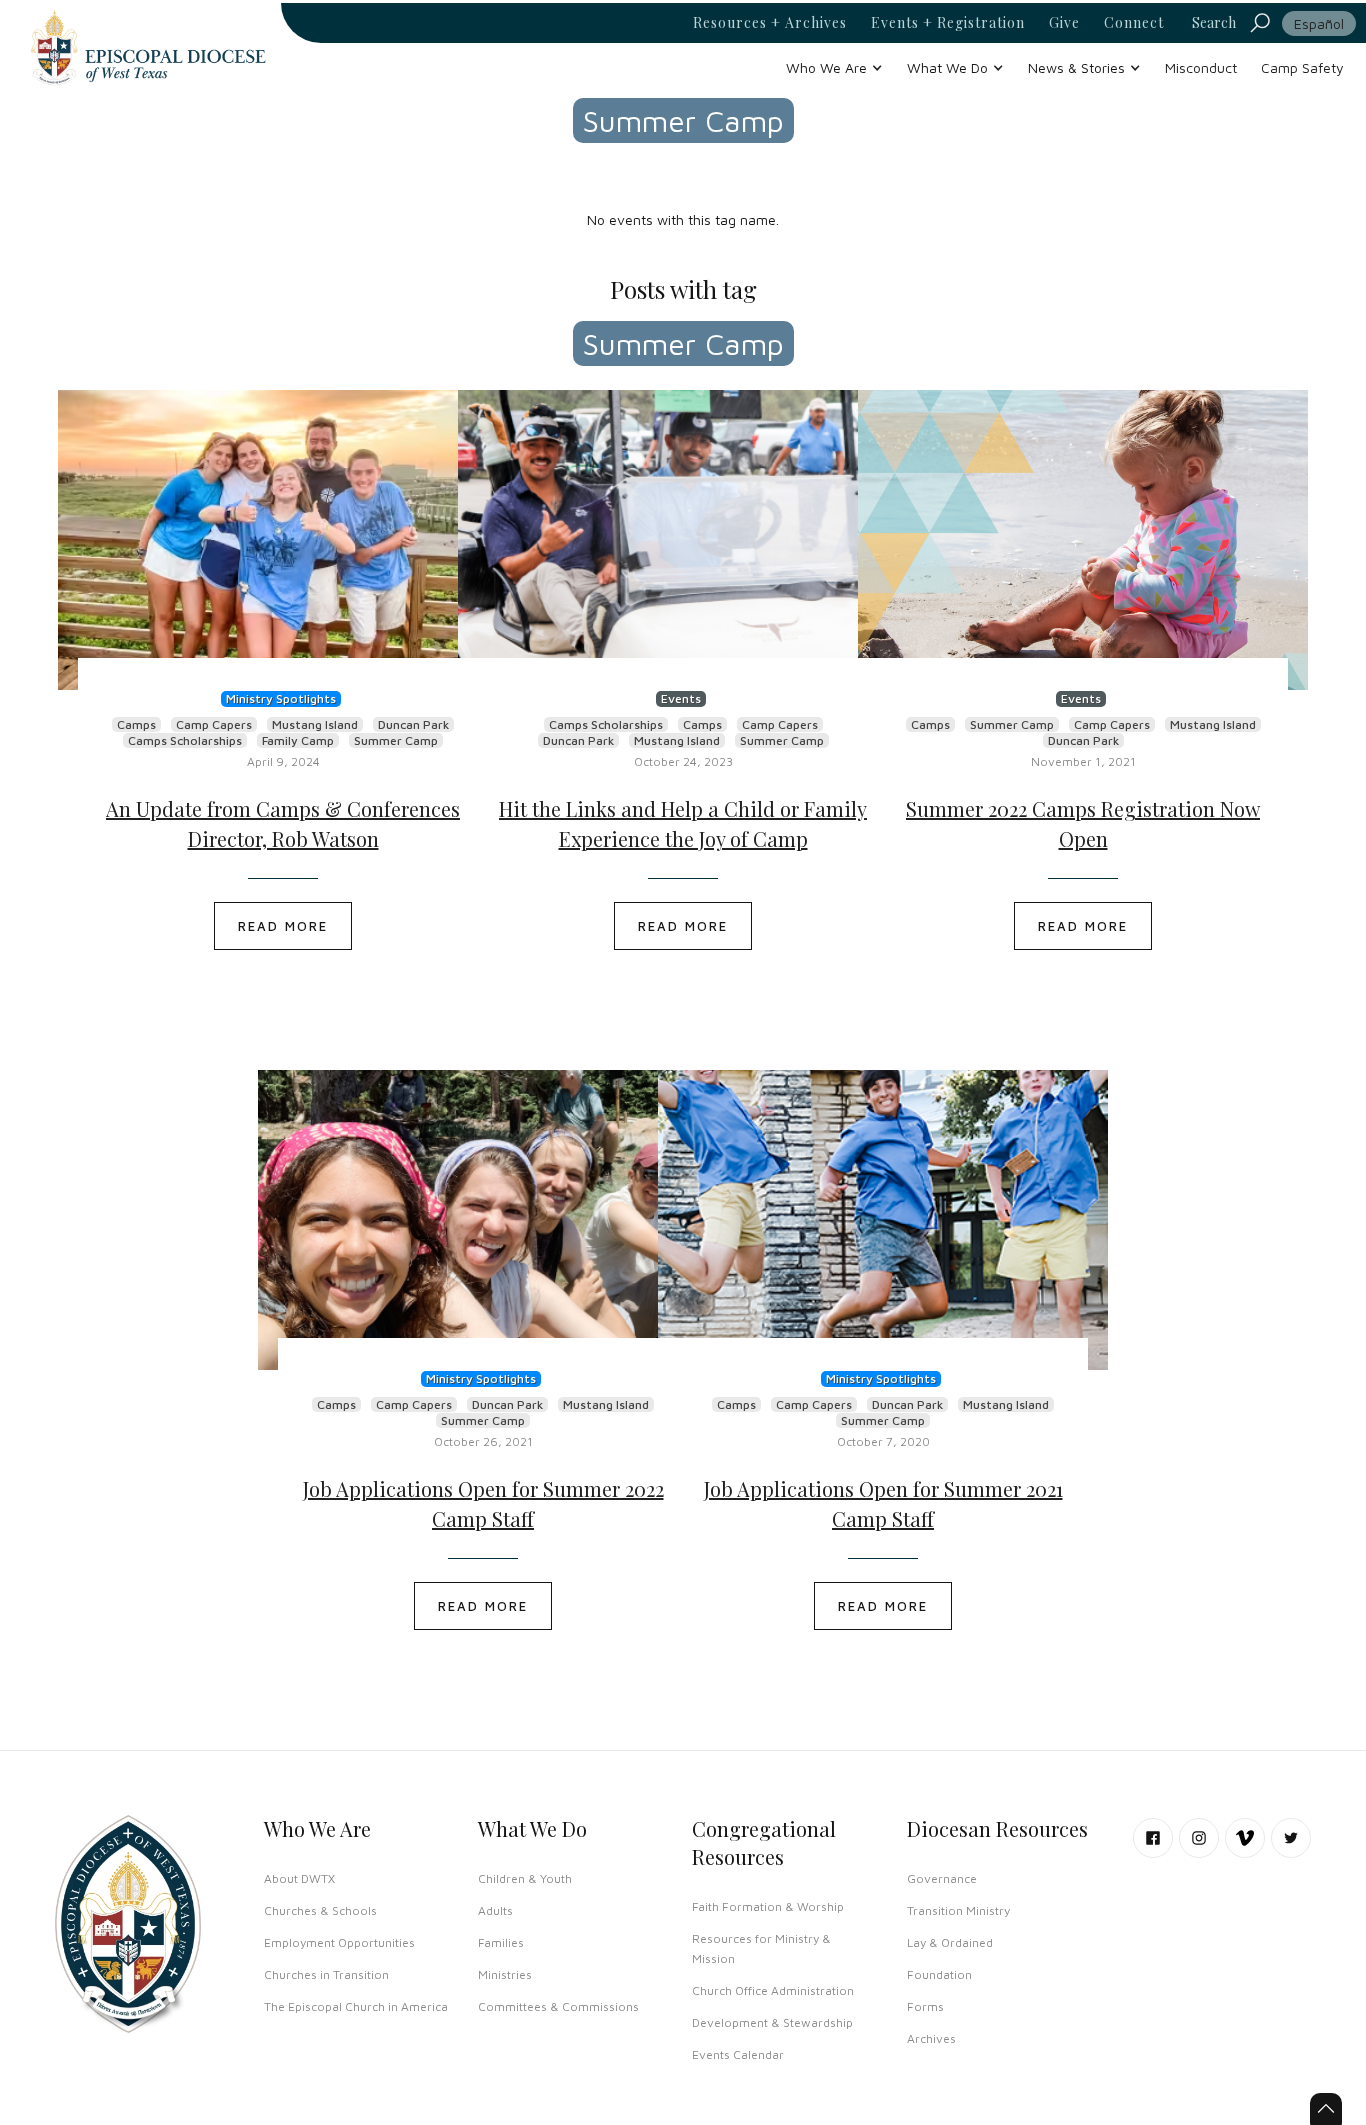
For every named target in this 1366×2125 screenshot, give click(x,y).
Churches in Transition (326, 1974)
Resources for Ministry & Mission (761, 1948)
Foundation (939, 1974)
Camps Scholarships (185, 740)
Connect (1134, 23)
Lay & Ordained (950, 1942)
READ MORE (283, 926)
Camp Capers (214, 724)
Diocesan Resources (997, 1828)
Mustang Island (315, 724)
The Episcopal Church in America (356, 2006)
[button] (834, 67)
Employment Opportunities (339, 1942)
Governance (942, 1878)
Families (501, 1942)
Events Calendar (738, 2054)
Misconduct (1201, 67)
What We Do (532, 1828)
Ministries (505, 1974)
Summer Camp (396, 740)
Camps (136, 724)
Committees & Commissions (558, 2006)
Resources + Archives (770, 23)
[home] (148, 47)
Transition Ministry (958, 1910)
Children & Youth (525, 1878)
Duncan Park (413, 724)
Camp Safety (1302, 67)
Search (1214, 22)
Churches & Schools (320, 1910)
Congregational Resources (764, 1842)
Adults (495, 1910)
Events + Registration (948, 23)
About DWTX (299, 1878)
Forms (925, 2006)
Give (1064, 23)
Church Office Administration (773, 1990)
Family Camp (298, 740)
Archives (931, 2038)
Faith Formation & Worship (768, 1906)
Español (1319, 23)
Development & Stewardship (772, 2022)
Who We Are (317, 1828)
